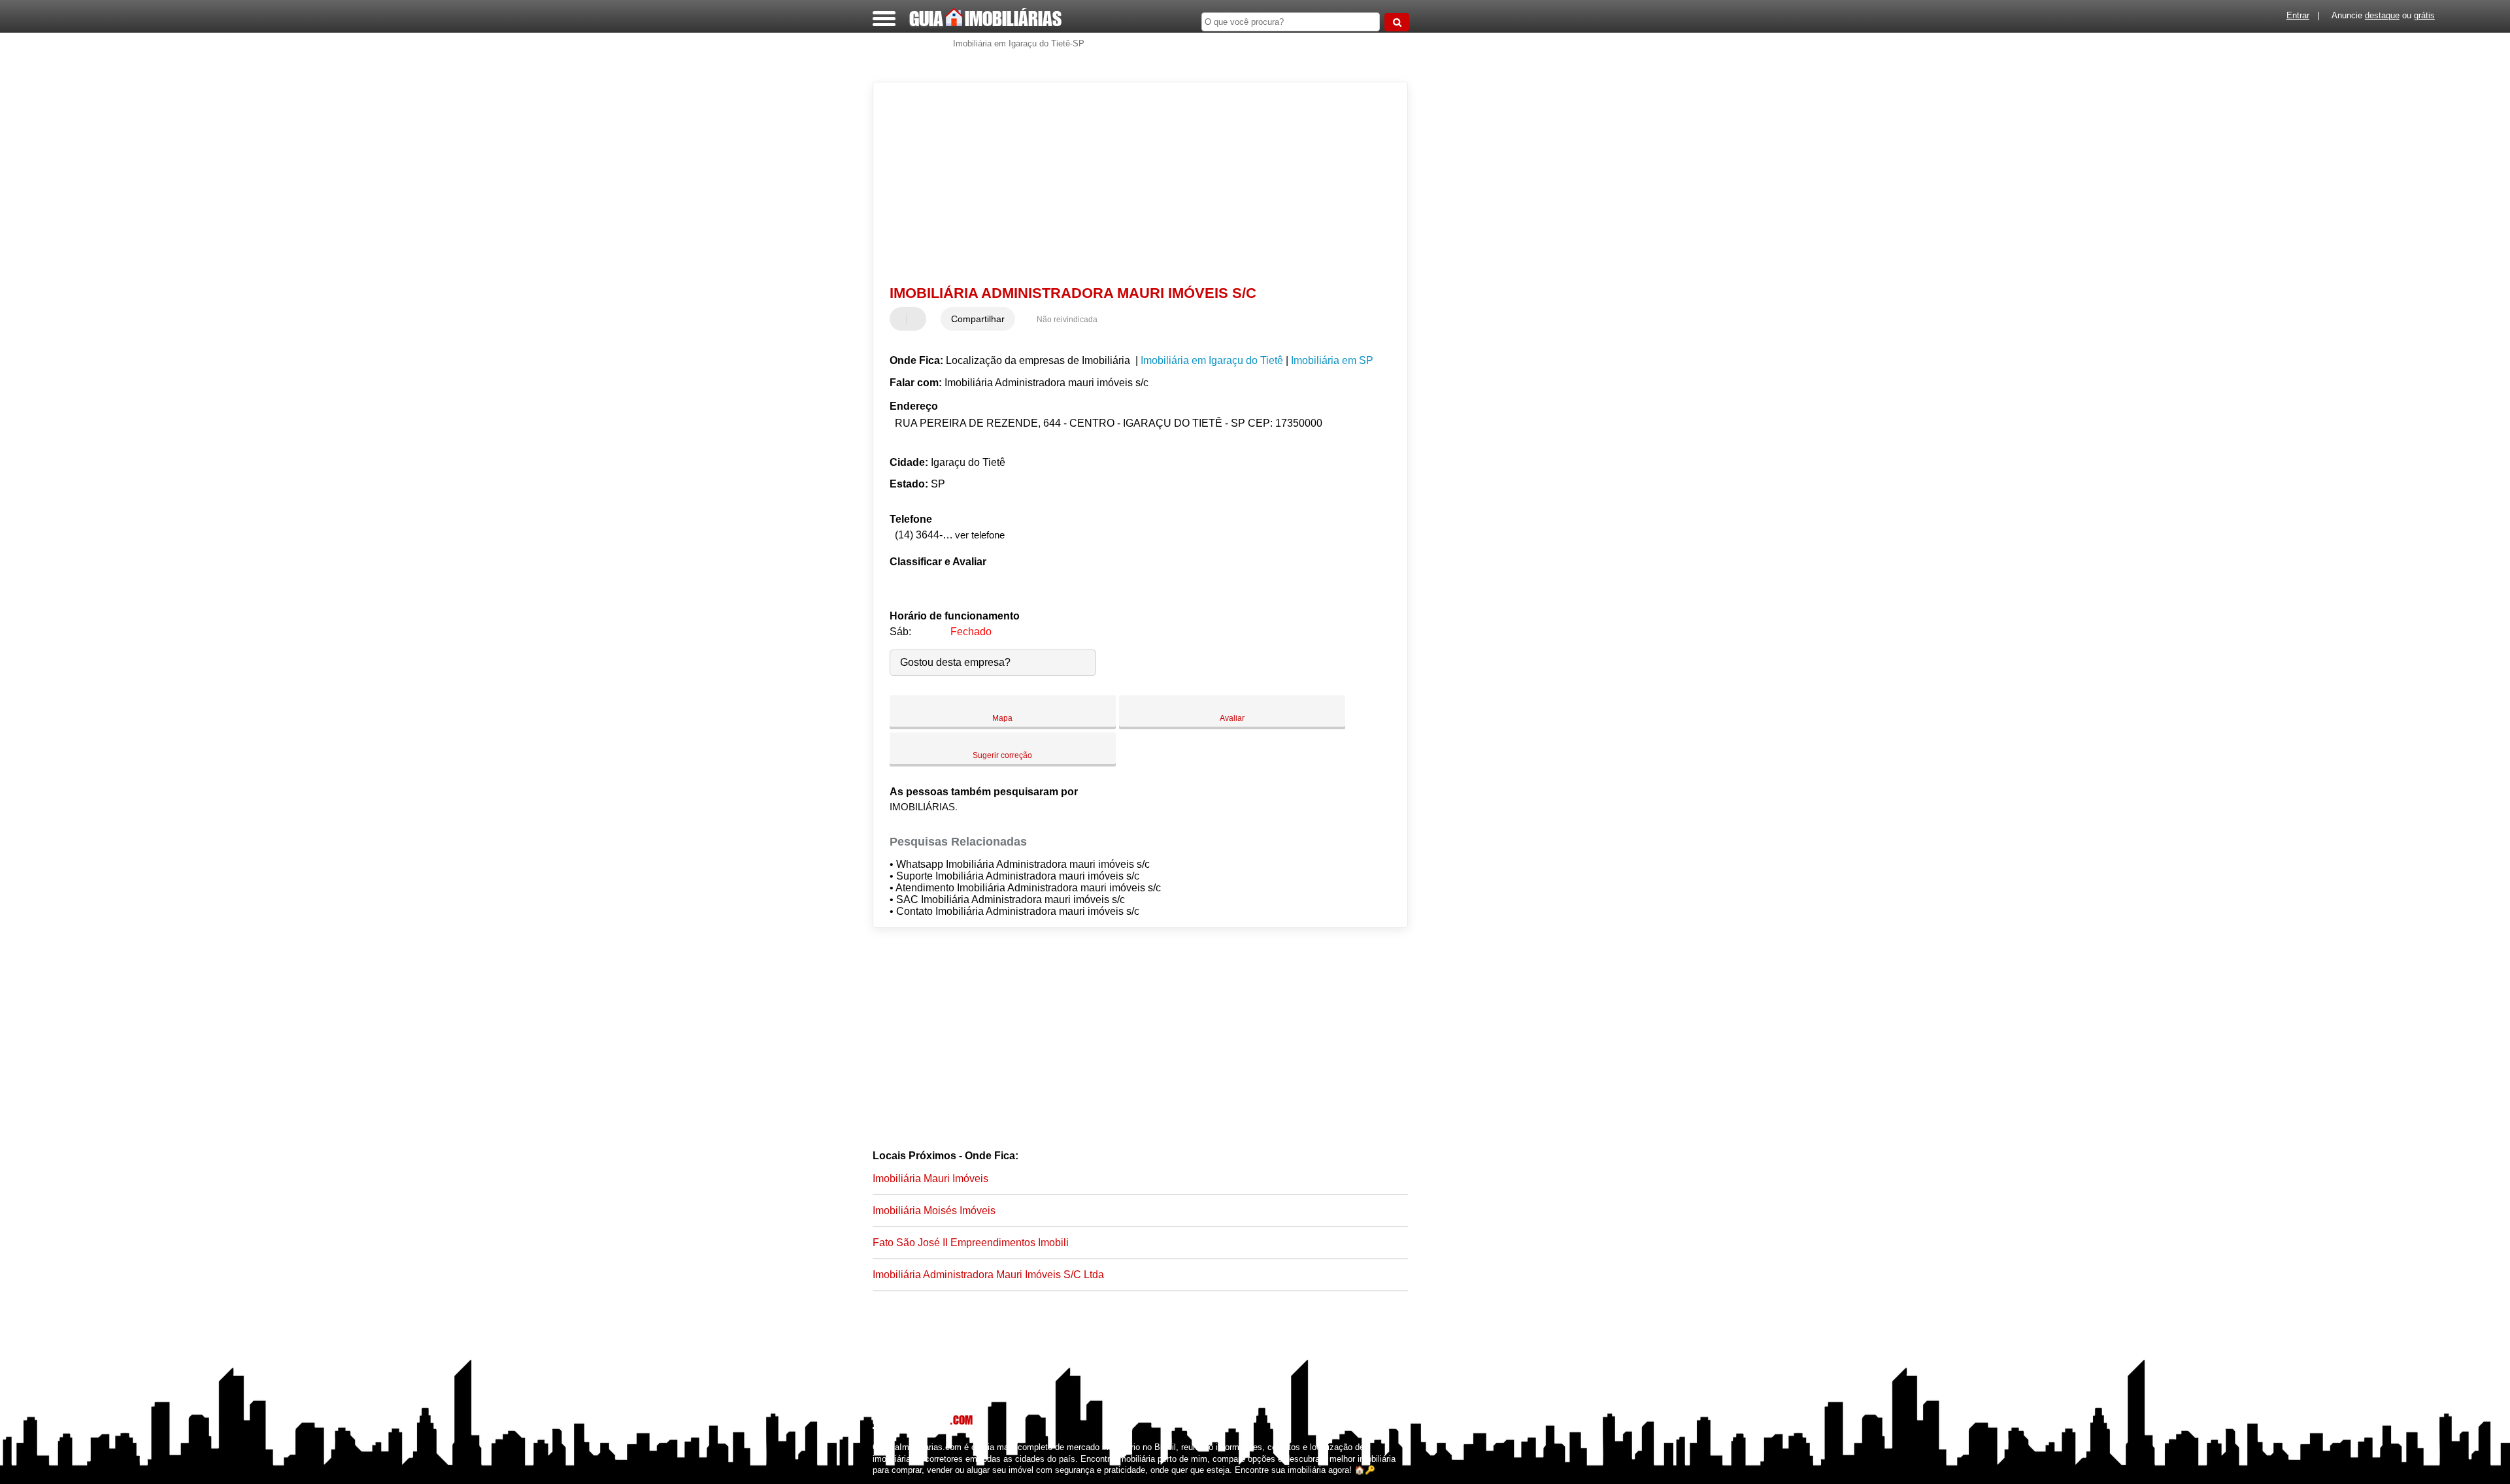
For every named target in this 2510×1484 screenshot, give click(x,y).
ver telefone (980, 535)
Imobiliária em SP (1332, 360)
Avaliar (1232, 718)
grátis (2424, 15)
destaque (2382, 15)
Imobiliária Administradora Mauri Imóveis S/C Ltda (988, 1275)
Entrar (2298, 15)
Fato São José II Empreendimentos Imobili (971, 1243)
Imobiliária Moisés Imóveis (934, 1211)
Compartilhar (978, 319)
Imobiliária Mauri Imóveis (930, 1179)
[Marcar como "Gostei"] (901, 319)
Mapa (1002, 718)
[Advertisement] (1134, 184)
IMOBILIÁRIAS (985, 18)
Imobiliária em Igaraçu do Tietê (1212, 360)
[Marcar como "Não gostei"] (918, 319)
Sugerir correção (1002, 755)
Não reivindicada (1067, 320)
